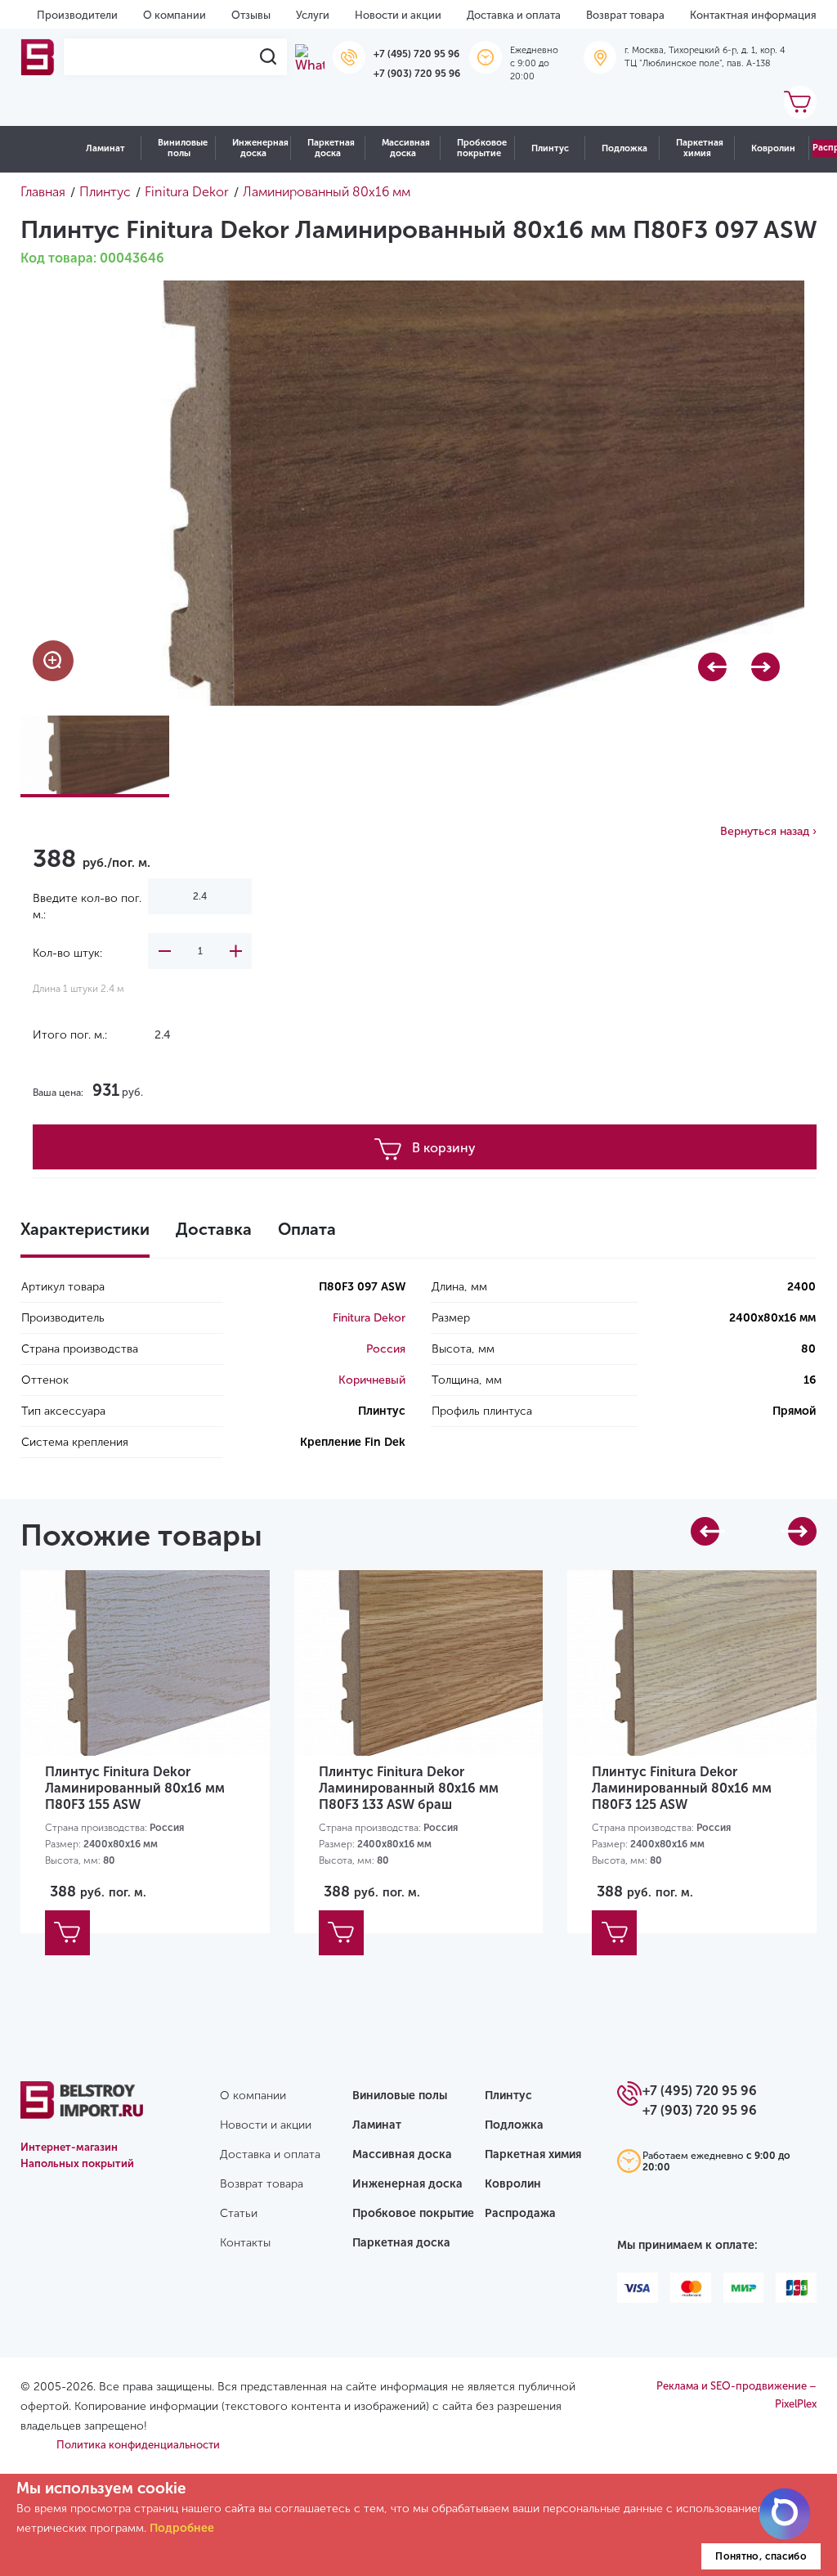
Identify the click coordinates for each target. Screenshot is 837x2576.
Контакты (245, 2243)
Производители (77, 15)
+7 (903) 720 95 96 (417, 74)
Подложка (624, 148)
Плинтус (550, 148)
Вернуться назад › (768, 831)
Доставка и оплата (514, 15)
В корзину (444, 1148)
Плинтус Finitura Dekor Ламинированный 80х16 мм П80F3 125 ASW (682, 1788)
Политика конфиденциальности (138, 2445)
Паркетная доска (331, 148)
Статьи (239, 2213)
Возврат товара (625, 15)
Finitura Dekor (369, 1318)
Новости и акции (398, 15)
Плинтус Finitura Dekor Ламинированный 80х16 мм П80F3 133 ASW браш (409, 1788)
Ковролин (773, 148)
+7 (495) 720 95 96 (416, 54)
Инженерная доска (260, 148)
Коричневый (372, 1380)
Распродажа (520, 2213)
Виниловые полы (183, 148)
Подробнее (182, 2528)
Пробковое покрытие (482, 148)
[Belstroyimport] (38, 57)
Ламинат (105, 148)
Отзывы (251, 15)
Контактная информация (753, 15)
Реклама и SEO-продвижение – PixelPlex (736, 2395)
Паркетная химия (700, 148)
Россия (386, 1349)
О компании (175, 15)
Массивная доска (406, 148)
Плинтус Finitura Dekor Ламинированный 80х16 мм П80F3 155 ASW (135, 1788)
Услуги (313, 15)
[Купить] (67, 1933)
